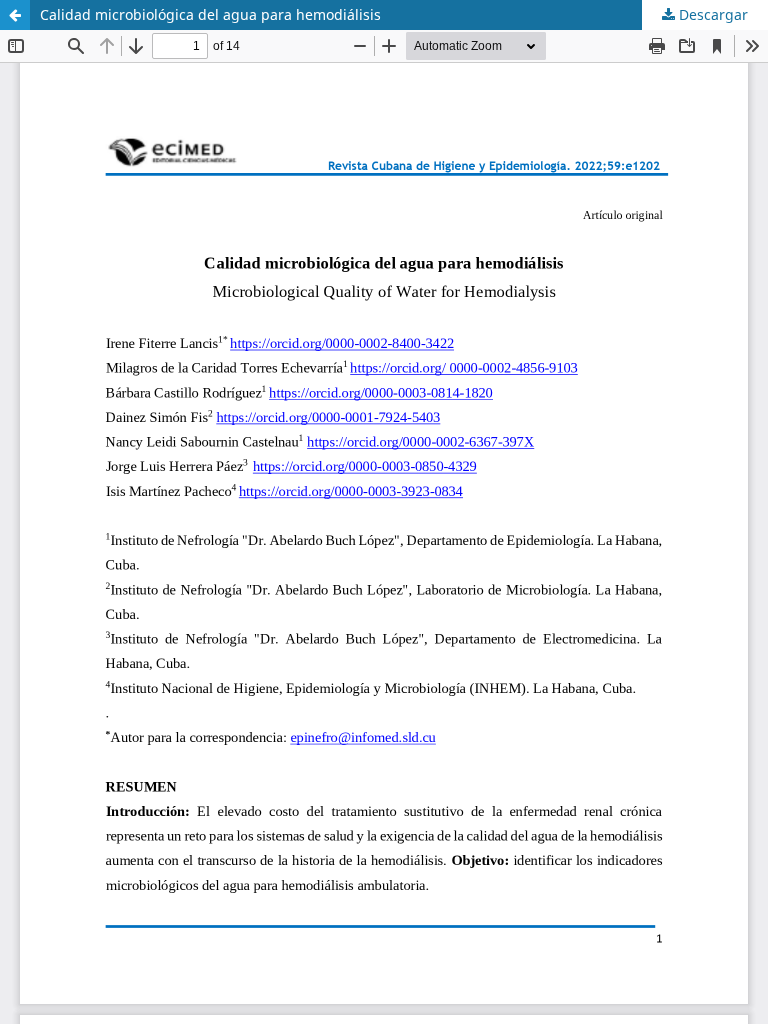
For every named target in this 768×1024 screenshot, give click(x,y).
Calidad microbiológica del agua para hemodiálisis (210, 14)
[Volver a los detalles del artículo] (15, 15)
